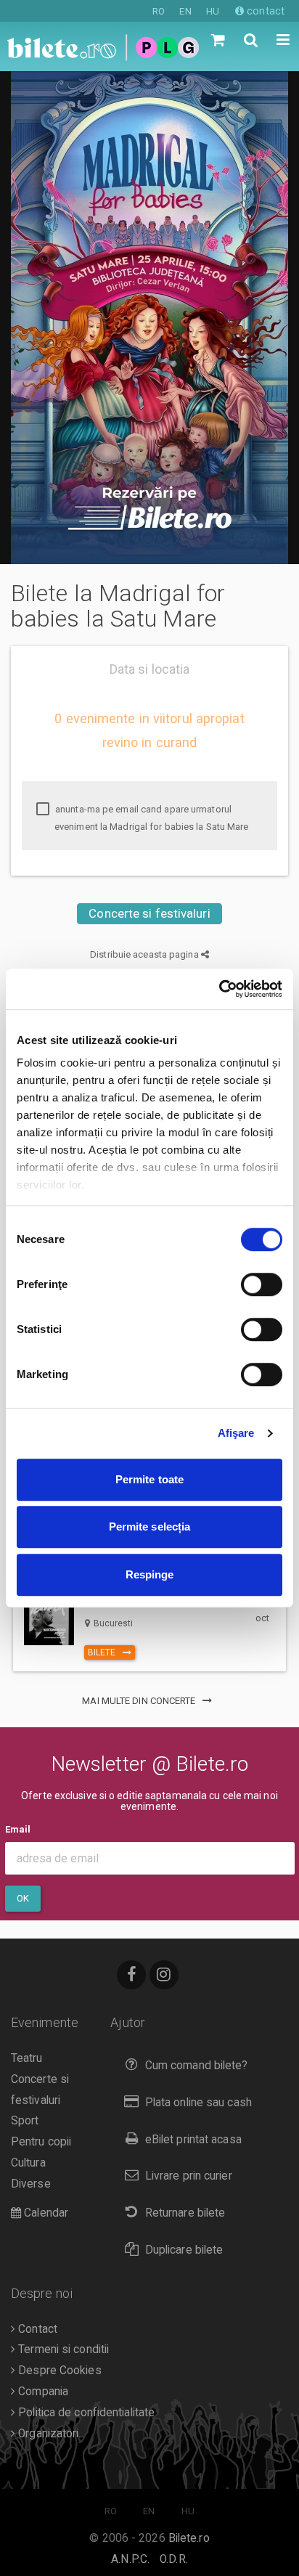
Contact (36, 2329)
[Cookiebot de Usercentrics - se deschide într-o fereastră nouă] (219, 989)
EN (185, 11)
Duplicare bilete (184, 2250)
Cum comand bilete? (197, 2066)
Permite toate (149, 1479)
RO (159, 11)
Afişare (236, 1433)
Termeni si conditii (62, 2349)
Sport (25, 2121)
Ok (23, 1898)
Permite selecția (150, 1527)
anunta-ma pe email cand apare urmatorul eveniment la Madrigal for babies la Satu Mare (151, 818)
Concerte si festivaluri (149, 913)
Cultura (28, 2163)
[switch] (262, 1284)
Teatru (27, 2058)
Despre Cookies (58, 2371)
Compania (42, 2392)
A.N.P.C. (130, 2559)
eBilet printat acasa (193, 2140)
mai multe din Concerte (140, 1701)
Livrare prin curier (189, 2176)
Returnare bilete (185, 2213)
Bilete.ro (189, 2538)
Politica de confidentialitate (85, 2413)
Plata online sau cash (198, 2103)
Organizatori (47, 2434)
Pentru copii (41, 2142)
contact (264, 11)
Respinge (150, 1574)
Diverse (31, 2184)
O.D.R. (174, 2559)
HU (213, 11)
